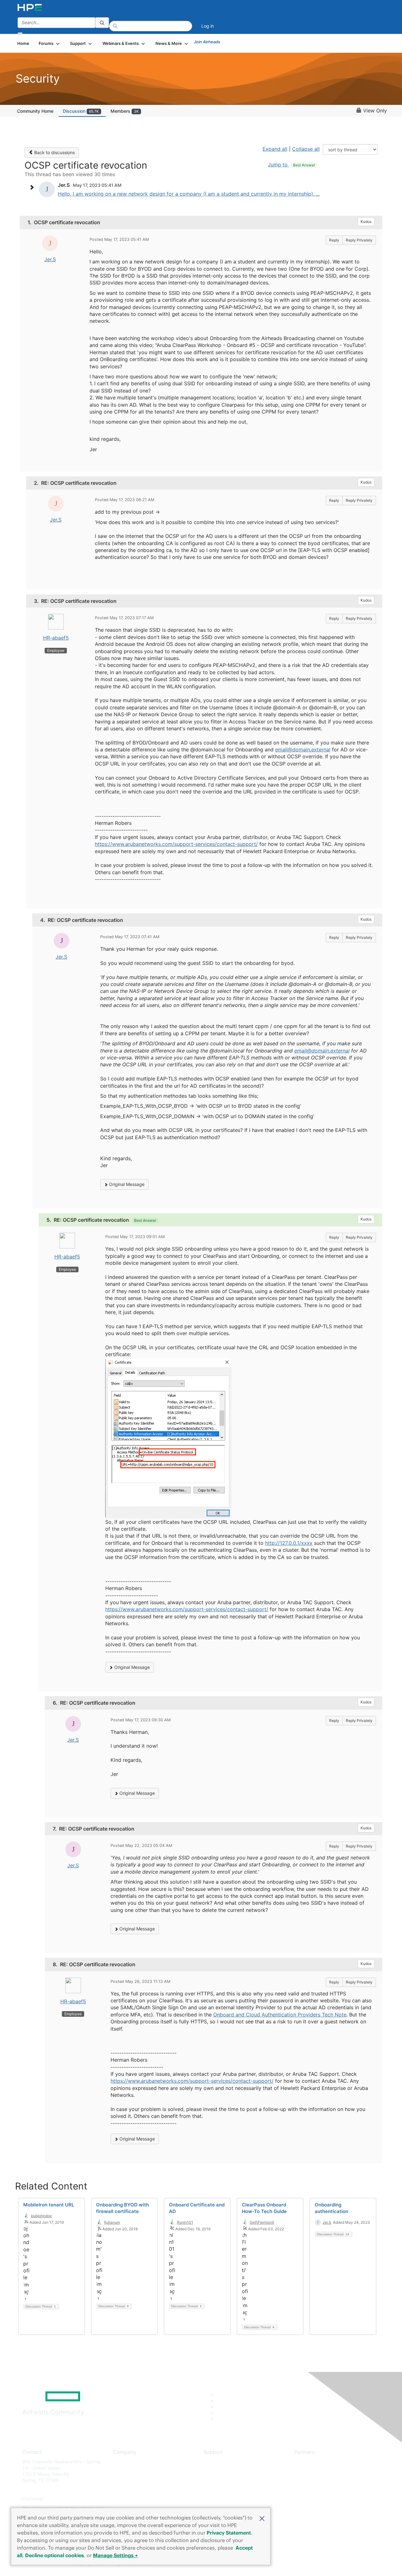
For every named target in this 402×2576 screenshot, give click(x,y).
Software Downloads (225, 2489)
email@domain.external (303, 750)
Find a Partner (309, 2462)
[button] (262, 2518)
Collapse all (306, 149)
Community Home (35, 111)
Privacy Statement (229, 2533)
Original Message (126, 1184)
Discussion (81, 111)
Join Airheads (207, 42)
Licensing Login (220, 2499)
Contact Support (221, 2471)
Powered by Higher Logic (292, 2564)
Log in (208, 26)
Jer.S (50, 259)
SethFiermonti (262, 2222)
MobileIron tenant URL (49, 2205)
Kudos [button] (366, 222)
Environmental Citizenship (139, 2489)
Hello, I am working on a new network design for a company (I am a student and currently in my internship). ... (189, 194)
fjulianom (112, 2222)
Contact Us (125, 2480)
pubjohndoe (41, 2216)
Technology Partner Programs (325, 2489)
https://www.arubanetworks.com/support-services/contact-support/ (176, 844)
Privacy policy (128, 2499)
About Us (122, 2462)
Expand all (275, 149)
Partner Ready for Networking (325, 2480)
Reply (334, 240)
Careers (121, 2471)
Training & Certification (227, 2480)
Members (125, 111)
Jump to (291, 165)
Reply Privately (359, 240)
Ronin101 (185, 2222)
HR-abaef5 (56, 638)
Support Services (221, 2462)
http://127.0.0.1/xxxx (289, 1543)
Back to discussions (54, 152)
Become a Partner (313, 2471)
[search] (102, 23)
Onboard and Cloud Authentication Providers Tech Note (280, 2015)
